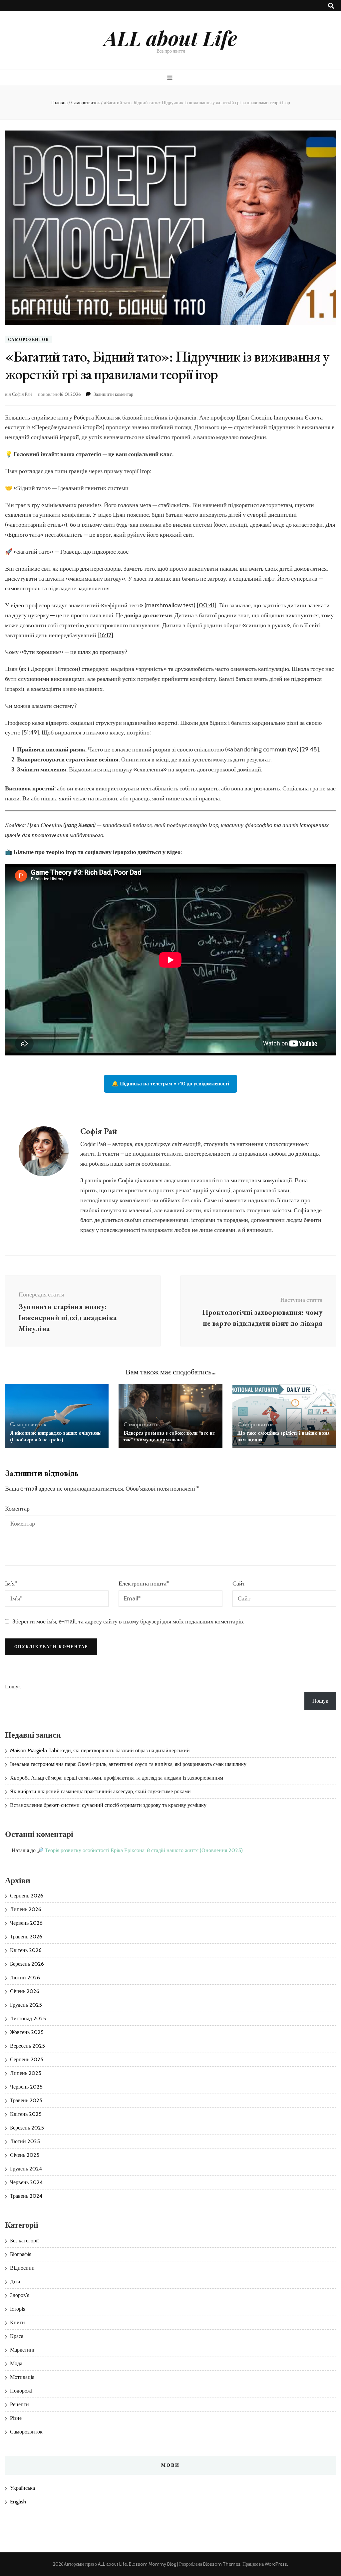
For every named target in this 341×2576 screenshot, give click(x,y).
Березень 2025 (27, 2128)
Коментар (17, 1509)
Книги (17, 2322)
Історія (18, 2309)
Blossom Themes (222, 2564)
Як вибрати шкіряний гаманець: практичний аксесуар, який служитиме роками (100, 1791)
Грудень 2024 (26, 2169)
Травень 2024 (26, 2196)
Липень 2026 (26, 1909)
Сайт (239, 1583)
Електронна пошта (144, 1583)
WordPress (276, 2564)
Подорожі (21, 2391)
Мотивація (22, 2377)
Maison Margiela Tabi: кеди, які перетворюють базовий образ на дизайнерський (100, 1750)
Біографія (21, 2254)
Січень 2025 (25, 2155)
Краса (17, 2336)
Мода (16, 2363)
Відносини (22, 2268)
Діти (15, 2282)
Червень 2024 (26, 2182)
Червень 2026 (26, 1923)
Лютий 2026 (25, 1978)
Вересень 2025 (27, 2046)
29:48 (310, 749)
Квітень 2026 (26, 1950)
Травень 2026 (26, 1937)
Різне (16, 2418)
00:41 (207, 605)
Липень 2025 (26, 2073)
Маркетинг (23, 2350)
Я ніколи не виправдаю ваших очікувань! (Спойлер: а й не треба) (56, 1436)
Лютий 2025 (25, 2141)
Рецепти (19, 2404)
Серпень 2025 (27, 2059)
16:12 (105, 635)
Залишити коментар (113, 394)
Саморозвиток (29, 339)
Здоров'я (20, 2295)
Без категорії (24, 2241)
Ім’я (11, 1583)
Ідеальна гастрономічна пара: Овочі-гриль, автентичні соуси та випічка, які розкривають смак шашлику (128, 1764)
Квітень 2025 (26, 2114)
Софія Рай (22, 394)
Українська (22, 2488)
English (18, 2502)
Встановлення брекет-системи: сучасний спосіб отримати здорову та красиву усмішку (108, 1805)
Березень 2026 (27, 1964)
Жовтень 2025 (27, 2032)
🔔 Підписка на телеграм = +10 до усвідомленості (170, 1084)
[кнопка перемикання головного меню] (171, 78)
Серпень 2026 (27, 1896)
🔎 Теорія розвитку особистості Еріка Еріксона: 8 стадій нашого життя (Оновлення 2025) (140, 1850)
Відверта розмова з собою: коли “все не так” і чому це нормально (169, 1436)
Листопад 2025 (28, 2018)
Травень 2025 (26, 2100)
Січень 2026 (25, 1991)
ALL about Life (171, 38)
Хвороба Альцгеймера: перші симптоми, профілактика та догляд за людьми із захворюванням (117, 1778)
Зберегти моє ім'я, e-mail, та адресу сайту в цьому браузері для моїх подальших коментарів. (128, 1621)
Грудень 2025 (26, 2005)
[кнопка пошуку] (331, 6)
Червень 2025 (26, 2087)
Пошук (13, 1687)
